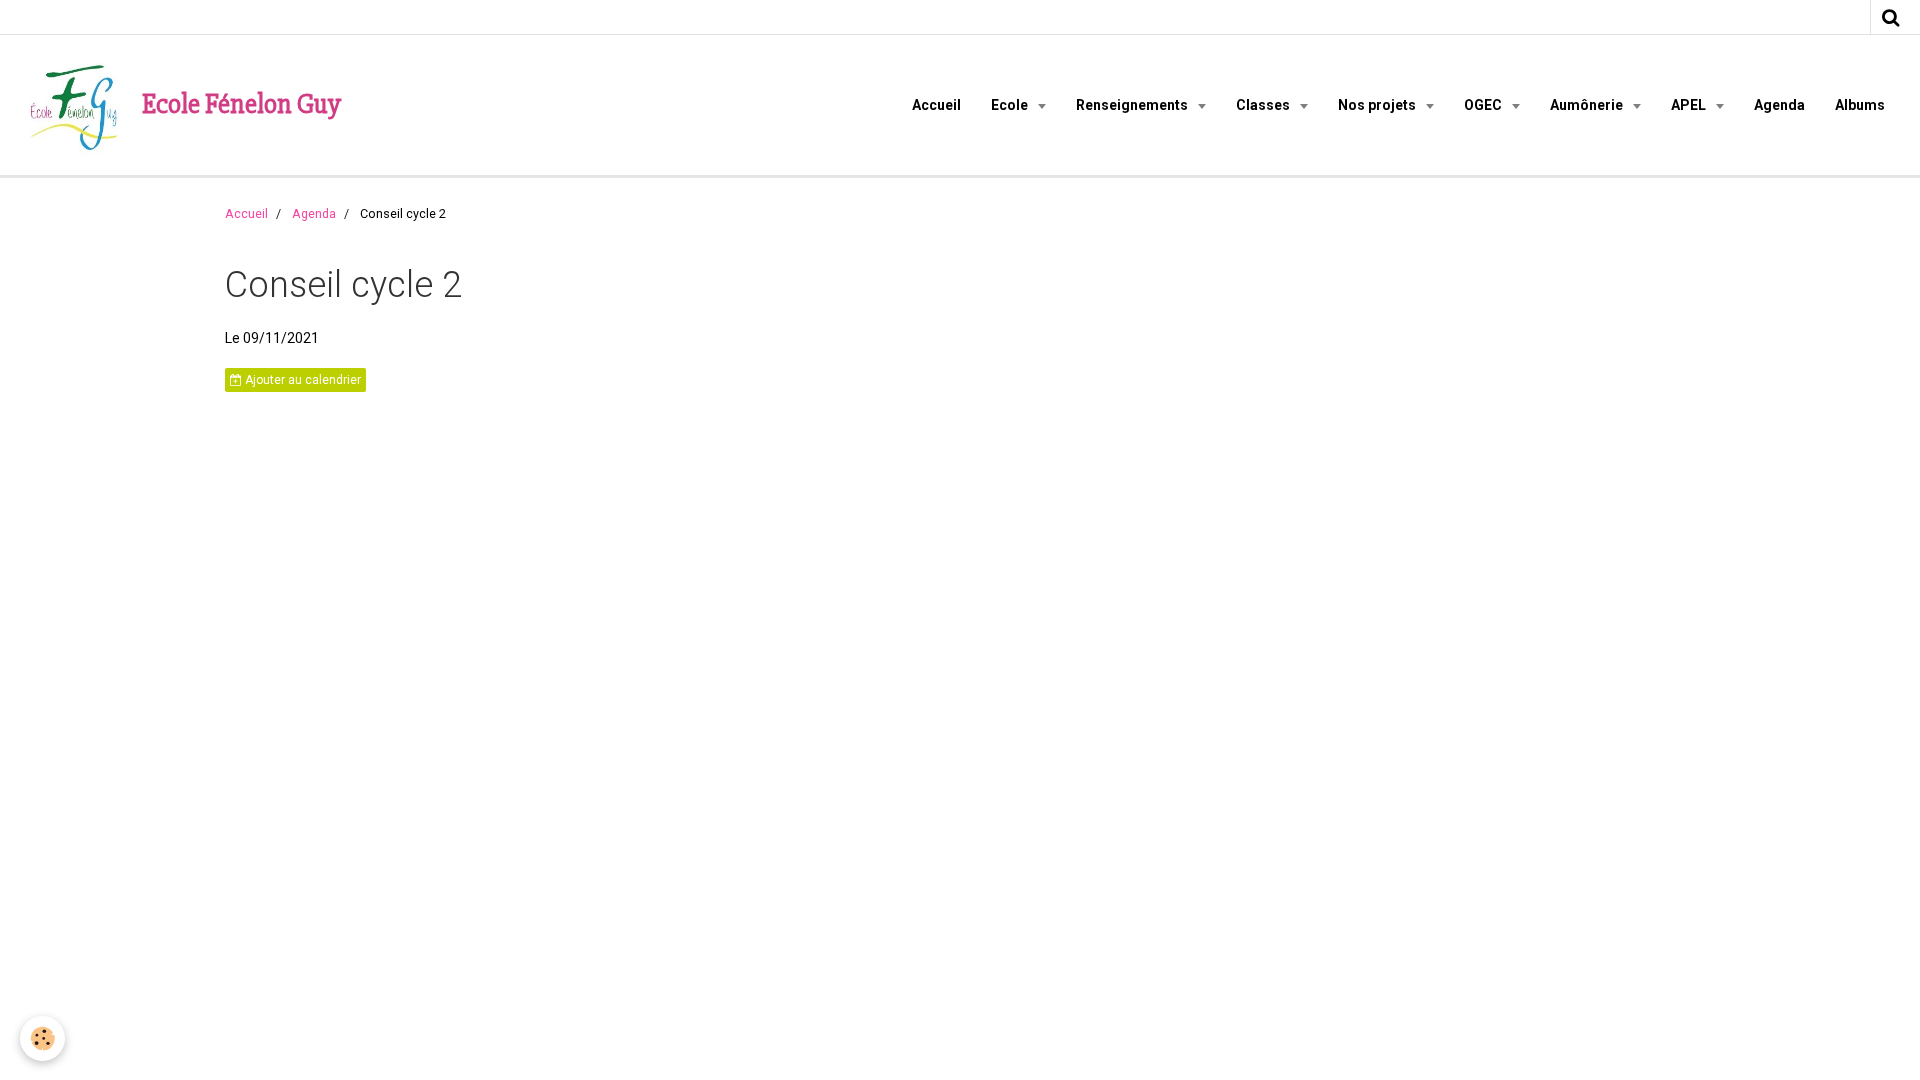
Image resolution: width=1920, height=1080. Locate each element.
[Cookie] (42, 1038)
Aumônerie (1588, 105)
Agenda (1779, 105)
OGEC (1484, 105)
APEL (1690, 105)
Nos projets (1378, 105)
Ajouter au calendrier (301, 380)
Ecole (1011, 105)
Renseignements (1133, 105)
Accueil (936, 105)
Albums (1860, 105)
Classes (1264, 105)
